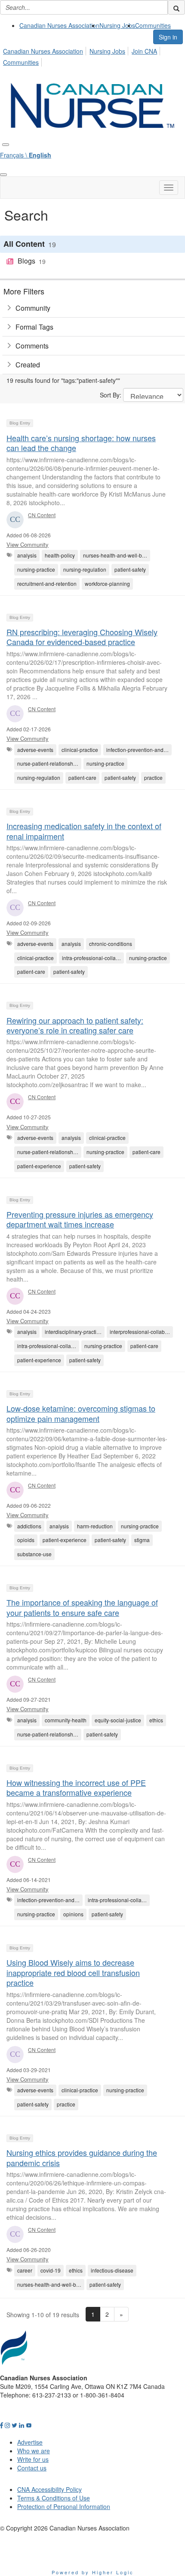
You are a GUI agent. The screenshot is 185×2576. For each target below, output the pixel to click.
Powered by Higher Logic (93, 2572)
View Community (28, 544)
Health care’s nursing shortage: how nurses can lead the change (81, 443)
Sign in (168, 37)
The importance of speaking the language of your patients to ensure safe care (82, 1607)
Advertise (30, 2442)
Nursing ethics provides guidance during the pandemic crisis (82, 2157)
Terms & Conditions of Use (54, 2498)
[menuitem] (59, 25)
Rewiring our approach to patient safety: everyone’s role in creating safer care (75, 1025)
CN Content (42, 515)
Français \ (26, 155)
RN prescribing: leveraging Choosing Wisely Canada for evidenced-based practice (82, 637)
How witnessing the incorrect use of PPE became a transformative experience (76, 1787)
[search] (176, 7)
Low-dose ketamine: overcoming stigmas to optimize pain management (81, 1413)
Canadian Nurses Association (59, 25)
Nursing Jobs (117, 25)
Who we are (34, 2451)
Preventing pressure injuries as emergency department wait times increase (80, 1219)
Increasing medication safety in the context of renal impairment (84, 831)
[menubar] (92, 55)
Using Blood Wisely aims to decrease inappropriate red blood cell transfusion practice (73, 1972)
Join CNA (144, 51)
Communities (153, 25)
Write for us (33, 2459)
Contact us (32, 2468)
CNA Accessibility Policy (49, 2489)
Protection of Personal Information (64, 2506)
